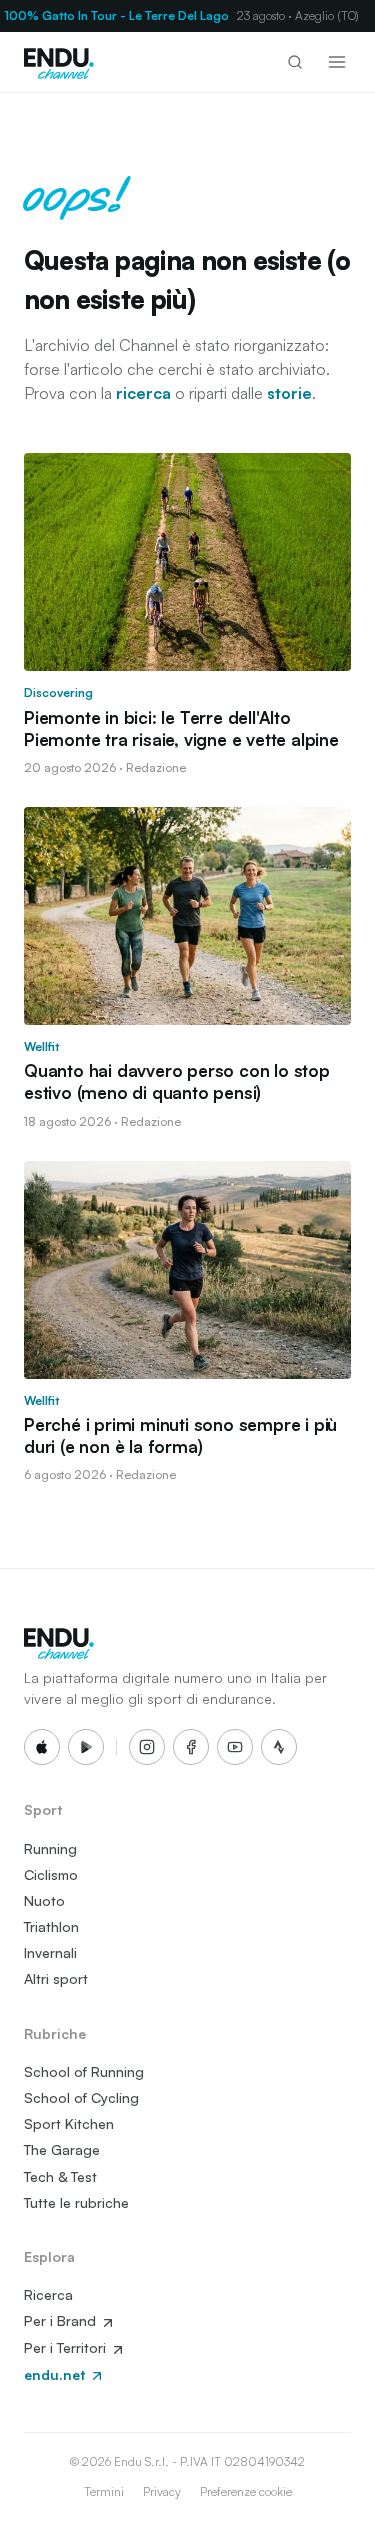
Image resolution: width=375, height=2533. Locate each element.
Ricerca (48, 2294)
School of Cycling (81, 2097)
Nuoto (44, 1900)
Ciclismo (51, 1874)
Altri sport (56, 1978)
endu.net (56, 2374)
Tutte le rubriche (76, 2202)
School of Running (84, 2071)
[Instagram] (147, 1747)
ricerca (143, 393)
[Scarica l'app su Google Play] (86, 1747)
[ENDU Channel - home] (59, 62)
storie (289, 393)
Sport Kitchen (69, 2123)
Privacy (162, 2491)
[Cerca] (295, 62)
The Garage (62, 2149)
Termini (104, 2491)
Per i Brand (62, 2320)
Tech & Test (60, 2176)
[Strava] (279, 1747)
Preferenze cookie (246, 2491)
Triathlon (51, 1926)
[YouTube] (235, 1747)
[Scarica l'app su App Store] (42, 1747)
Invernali (50, 1952)
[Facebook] (191, 1747)
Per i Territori (67, 2347)
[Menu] (337, 62)
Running (50, 1848)
